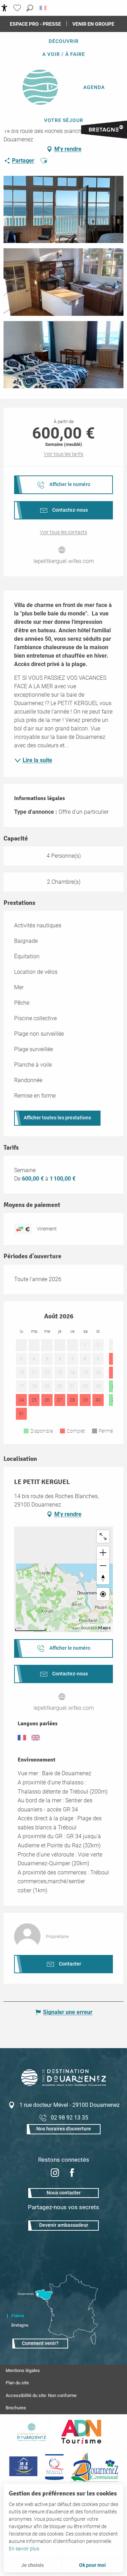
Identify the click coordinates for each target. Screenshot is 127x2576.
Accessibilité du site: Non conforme (41, 2395)
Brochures (16, 2408)
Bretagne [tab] (20, 2325)
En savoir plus (24, 2549)
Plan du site (17, 2383)
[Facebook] (72, 2174)
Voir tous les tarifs (64, 454)
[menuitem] (64, 41)
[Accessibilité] (4, 8)
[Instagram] (55, 2174)
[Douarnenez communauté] (95, 2467)
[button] (30, 8)
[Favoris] (18, 8)
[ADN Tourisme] (81, 2432)
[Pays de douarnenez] (31, 2432)
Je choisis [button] (32, 2565)
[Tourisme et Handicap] (23, 2467)
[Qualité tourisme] (54, 2467)
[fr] (44, 8)
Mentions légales (23, 2370)
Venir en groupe (93, 24)
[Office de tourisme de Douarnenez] (64, 2084)
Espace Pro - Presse (35, 24)
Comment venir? (40, 2343)
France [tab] (18, 2316)
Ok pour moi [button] (92, 2565)
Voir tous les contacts (64, 532)
